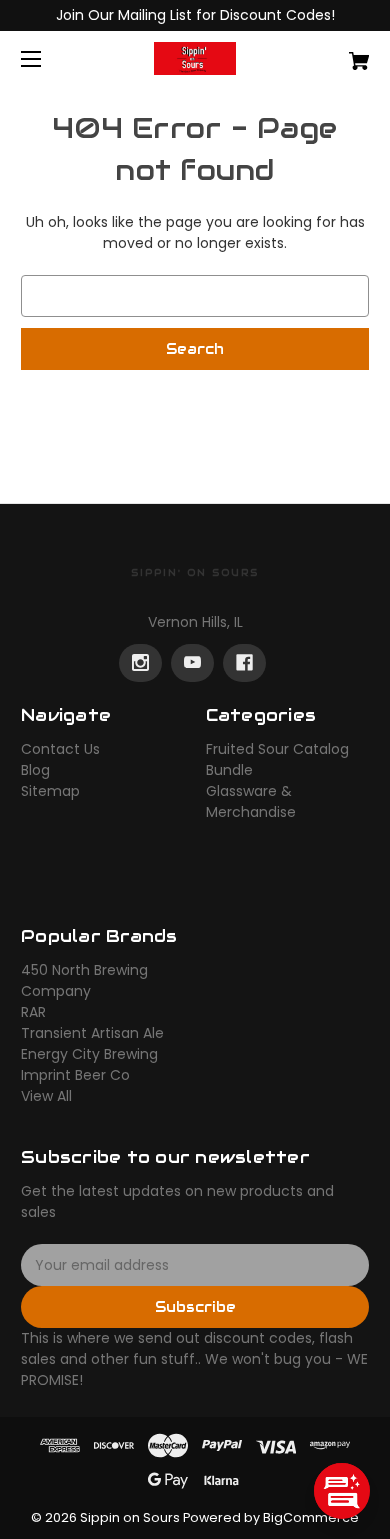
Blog (35, 770)
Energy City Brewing (89, 1054)
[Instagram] (140, 663)
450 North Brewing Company (84, 980)
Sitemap (50, 791)
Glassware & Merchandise (251, 801)
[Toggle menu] (48, 58)
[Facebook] (244, 663)
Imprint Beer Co (75, 1075)
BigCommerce (311, 1517)
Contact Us (60, 749)
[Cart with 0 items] (334, 53)
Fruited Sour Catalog (277, 749)
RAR (33, 1012)
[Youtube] (192, 663)
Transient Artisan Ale (92, 1033)
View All (46, 1096)
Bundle (229, 770)
